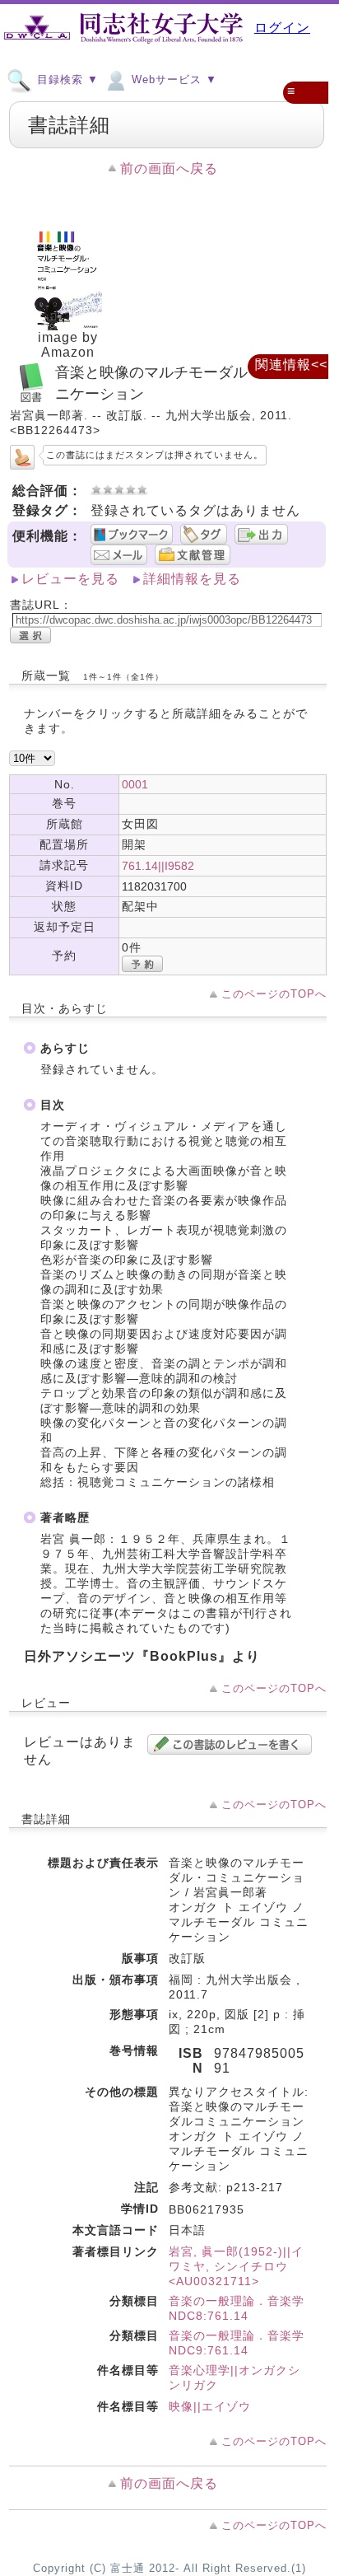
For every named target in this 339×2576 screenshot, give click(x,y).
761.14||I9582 (158, 866)
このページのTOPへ (274, 994)
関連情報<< (291, 365)
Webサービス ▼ (172, 79)
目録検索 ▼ (66, 79)
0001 (135, 784)
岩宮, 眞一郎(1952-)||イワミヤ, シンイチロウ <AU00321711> (236, 2266)
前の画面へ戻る (169, 168)
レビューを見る (70, 579)
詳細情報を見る (192, 579)
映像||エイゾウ (210, 2406)
